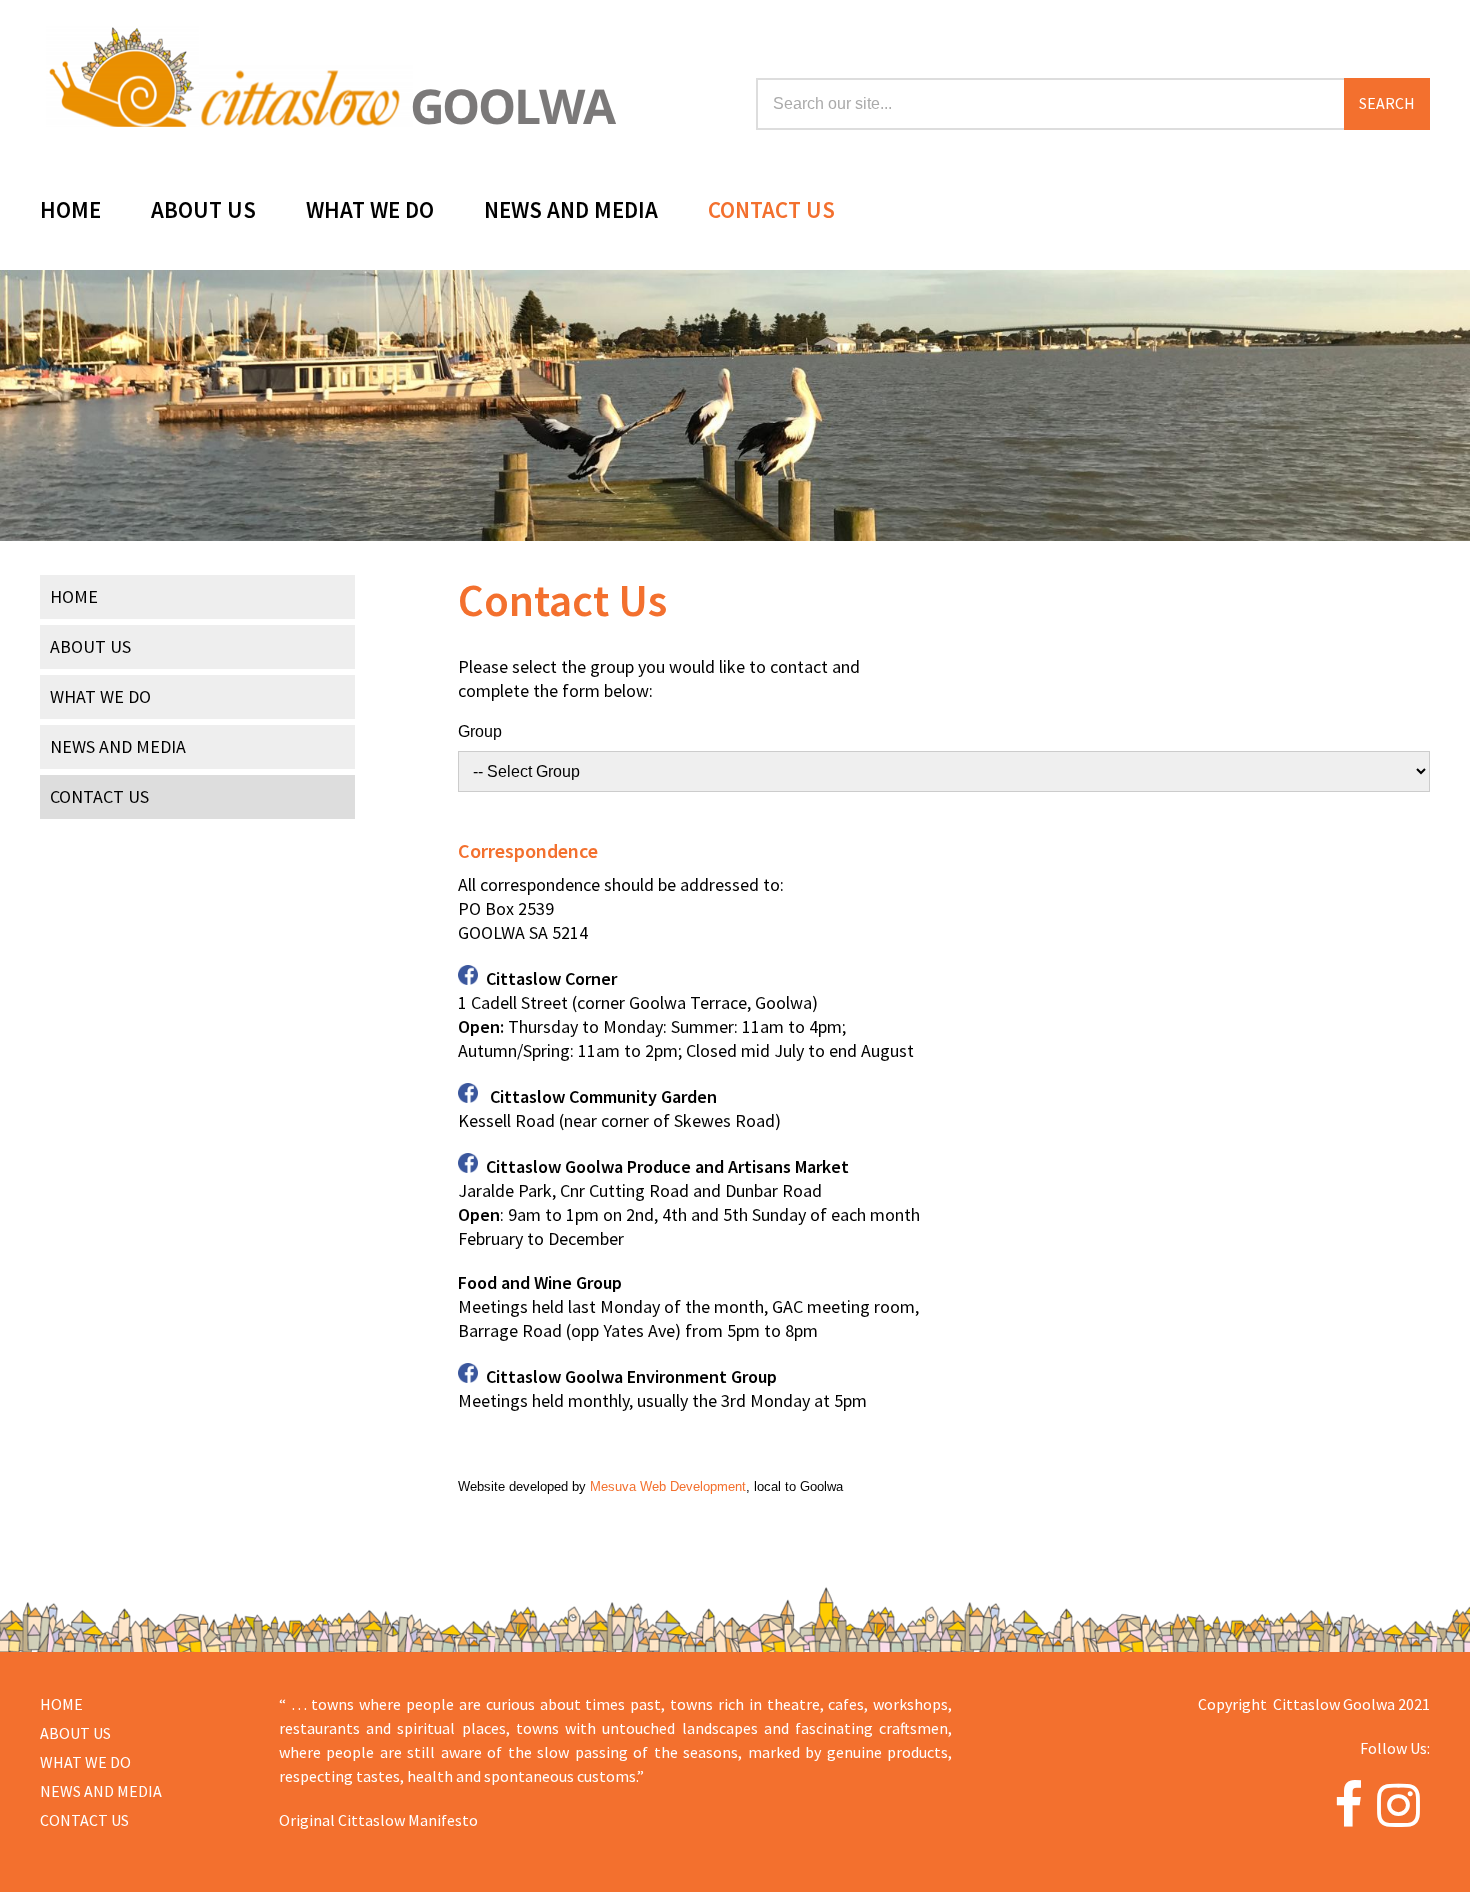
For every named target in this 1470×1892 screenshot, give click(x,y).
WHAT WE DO (85, 1762)
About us (75, 1733)
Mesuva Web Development (668, 1486)
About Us (203, 212)
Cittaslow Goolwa (328, 73)
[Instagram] (1398, 1817)
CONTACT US (84, 1820)
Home (70, 212)
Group (480, 731)
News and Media (571, 212)
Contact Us (771, 212)
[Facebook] (1348, 1817)
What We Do (370, 212)
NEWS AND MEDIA (101, 1791)
